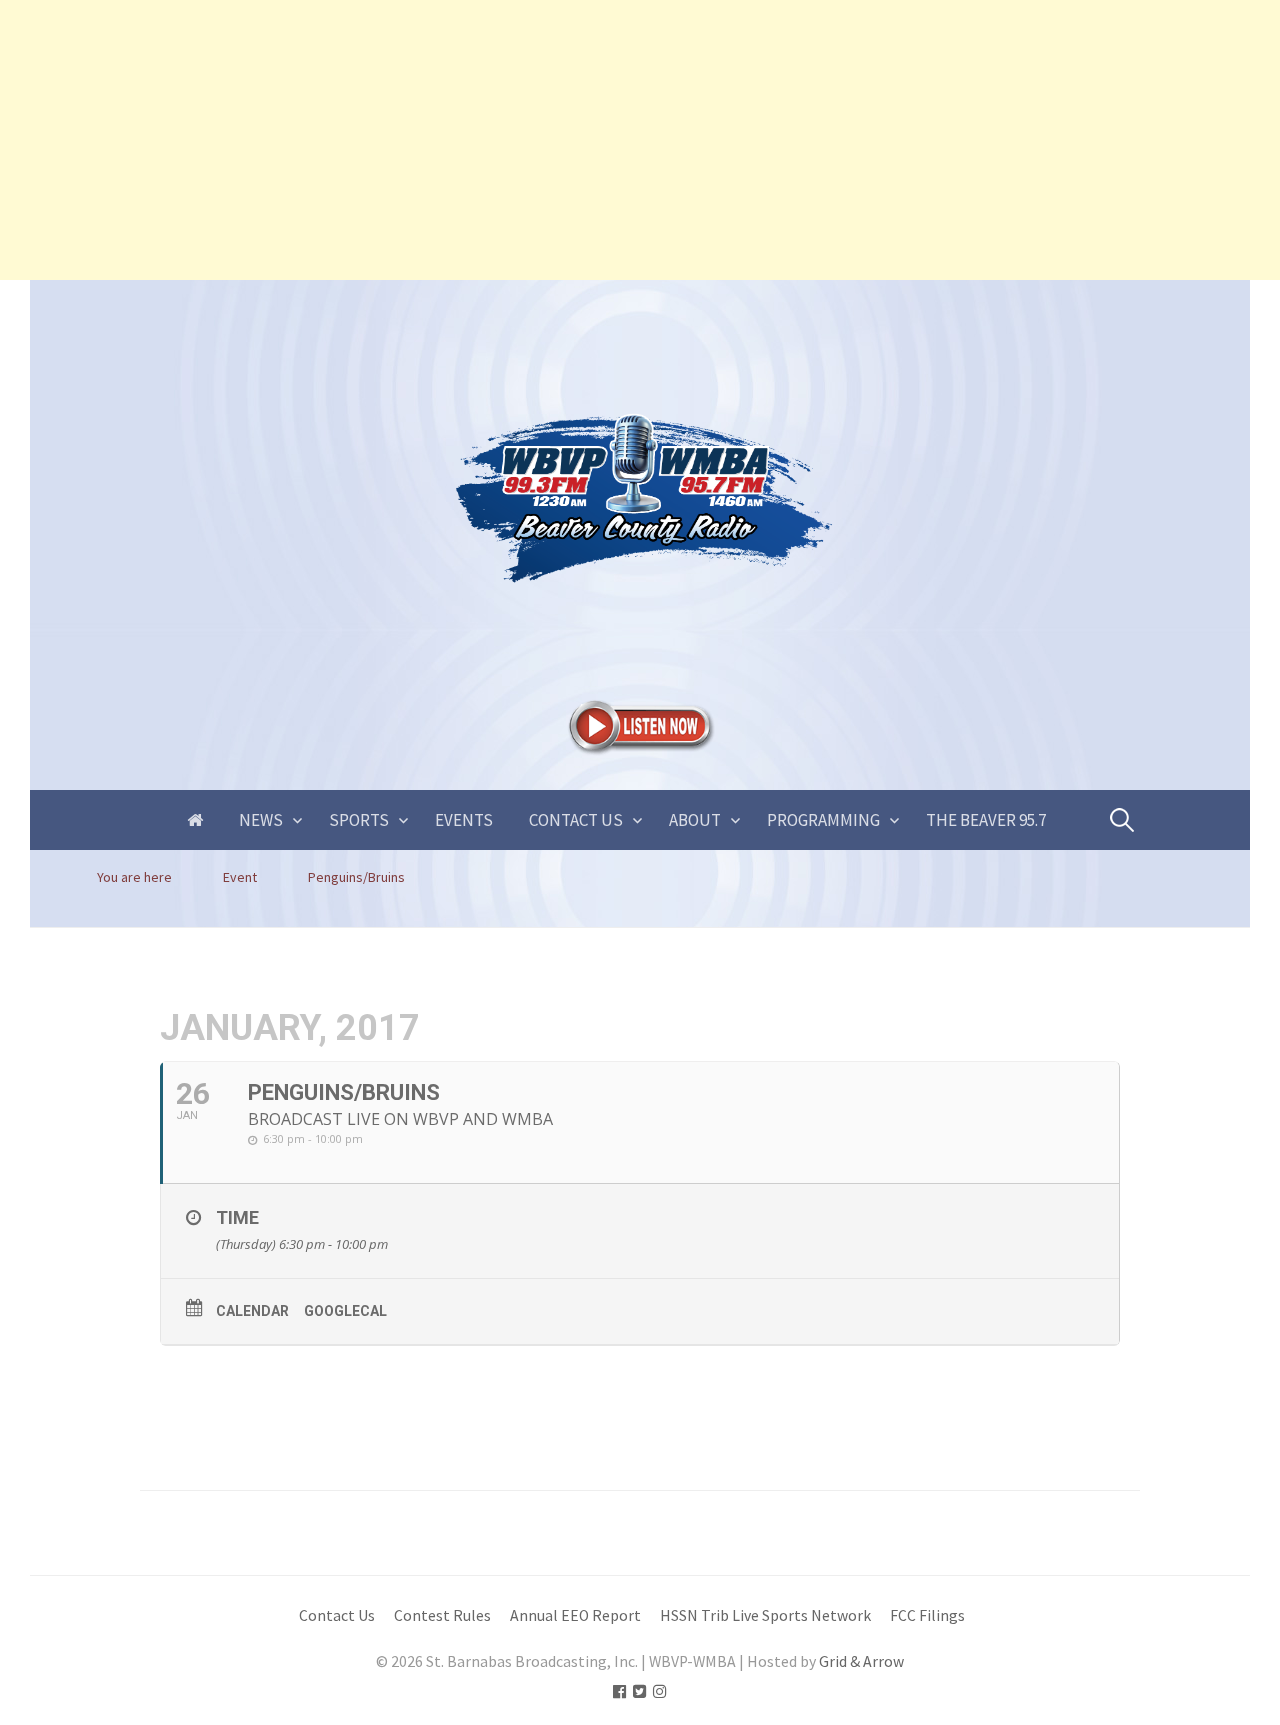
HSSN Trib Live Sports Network (765, 1615)
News (261, 820)
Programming (823, 820)
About (695, 820)
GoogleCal (345, 1311)
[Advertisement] (600, 140)
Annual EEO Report (575, 1615)
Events (464, 820)
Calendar (252, 1311)
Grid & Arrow (861, 1661)
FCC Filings (927, 1615)
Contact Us (576, 820)
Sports (359, 820)
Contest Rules (442, 1615)
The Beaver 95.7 (986, 820)
